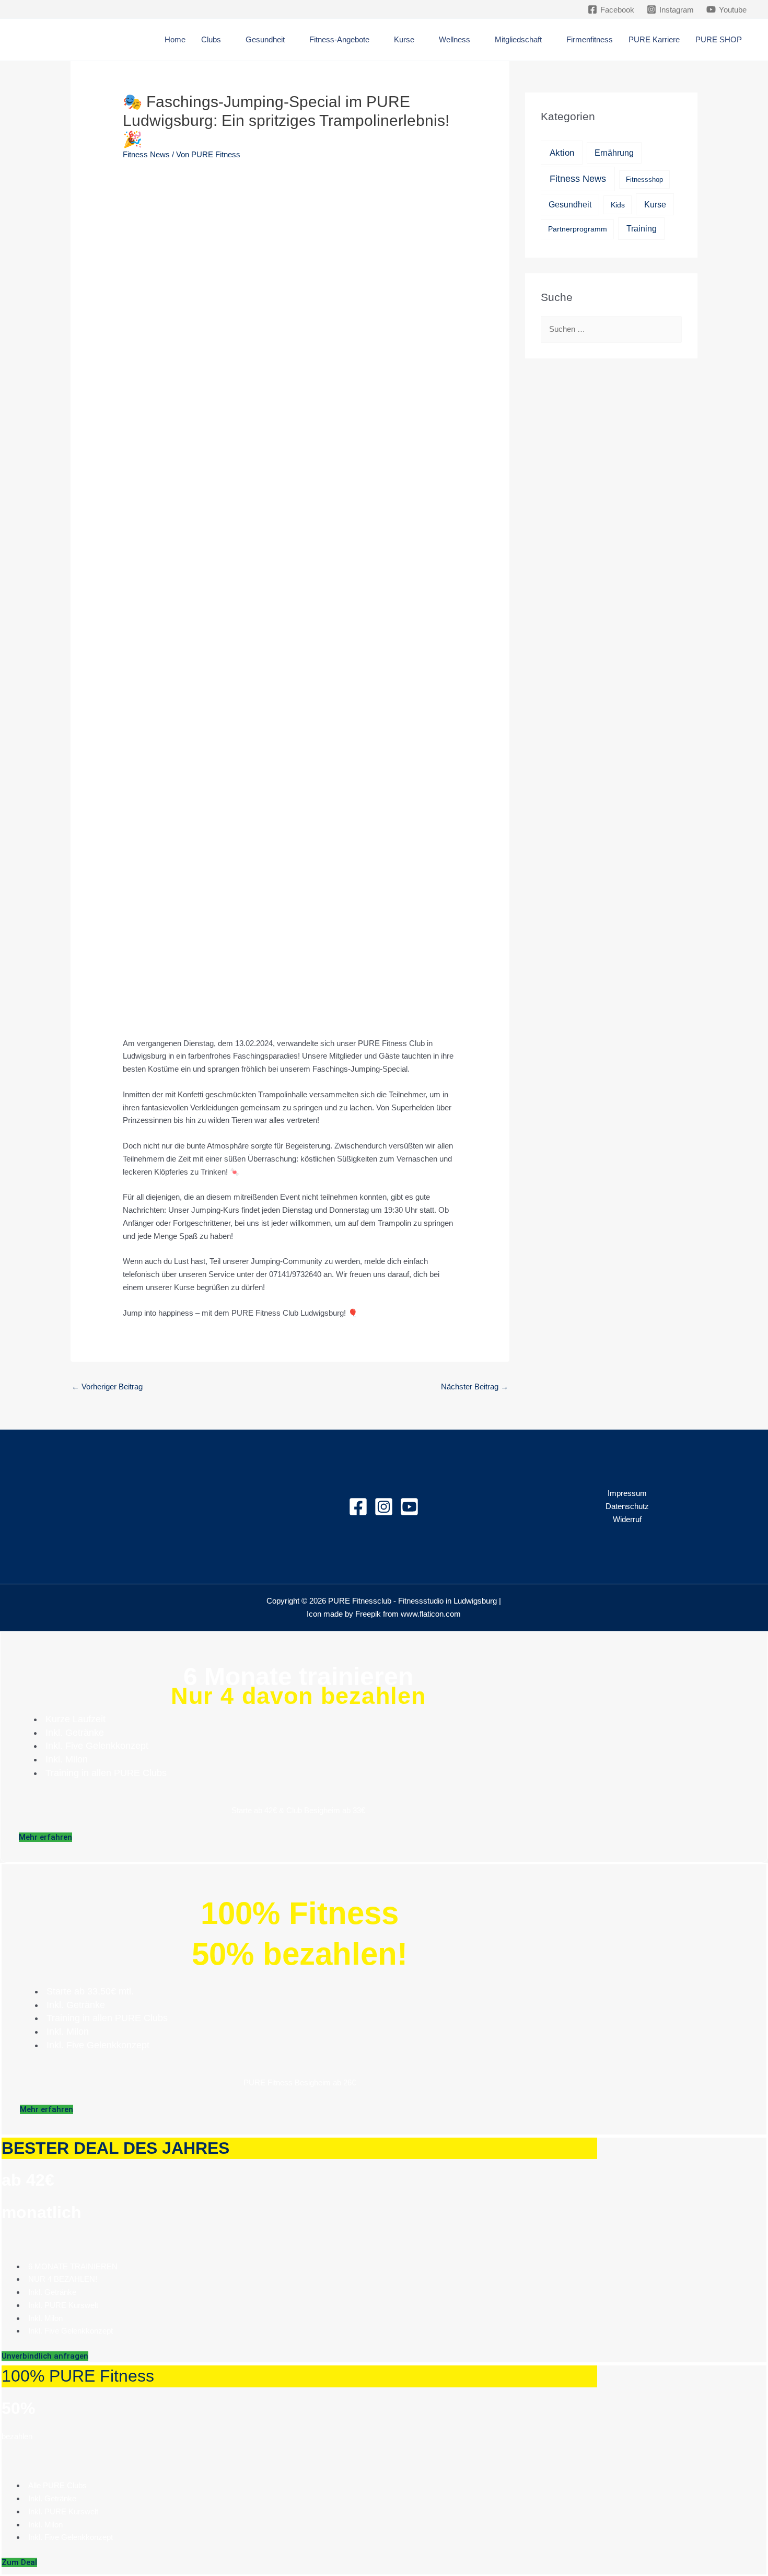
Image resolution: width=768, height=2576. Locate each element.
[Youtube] (409, 1507)
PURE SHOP (719, 39)
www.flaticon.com (431, 1614)
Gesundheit (570, 205)
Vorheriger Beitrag (107, 1386)
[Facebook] (358, 1507)
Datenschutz (627, 1506)
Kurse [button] (404, 39)
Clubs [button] (211, 39)
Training (642, 228)
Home (175, 39)
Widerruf (627, 1519)
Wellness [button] (455, 39)
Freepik (368, 1614)
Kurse (655, 204)
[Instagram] (384, 1507)
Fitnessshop (644, 179)
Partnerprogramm (578, 229)
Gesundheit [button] (265, 39)
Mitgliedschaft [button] (518, 39)
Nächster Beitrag (475, 1386)
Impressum (627, 1493)
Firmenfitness (590, 39)
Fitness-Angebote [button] (339, 39)
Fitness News (146, 154)
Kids (618, 205)
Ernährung (614, 153)
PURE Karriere (654, 39)
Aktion (562, 153)
